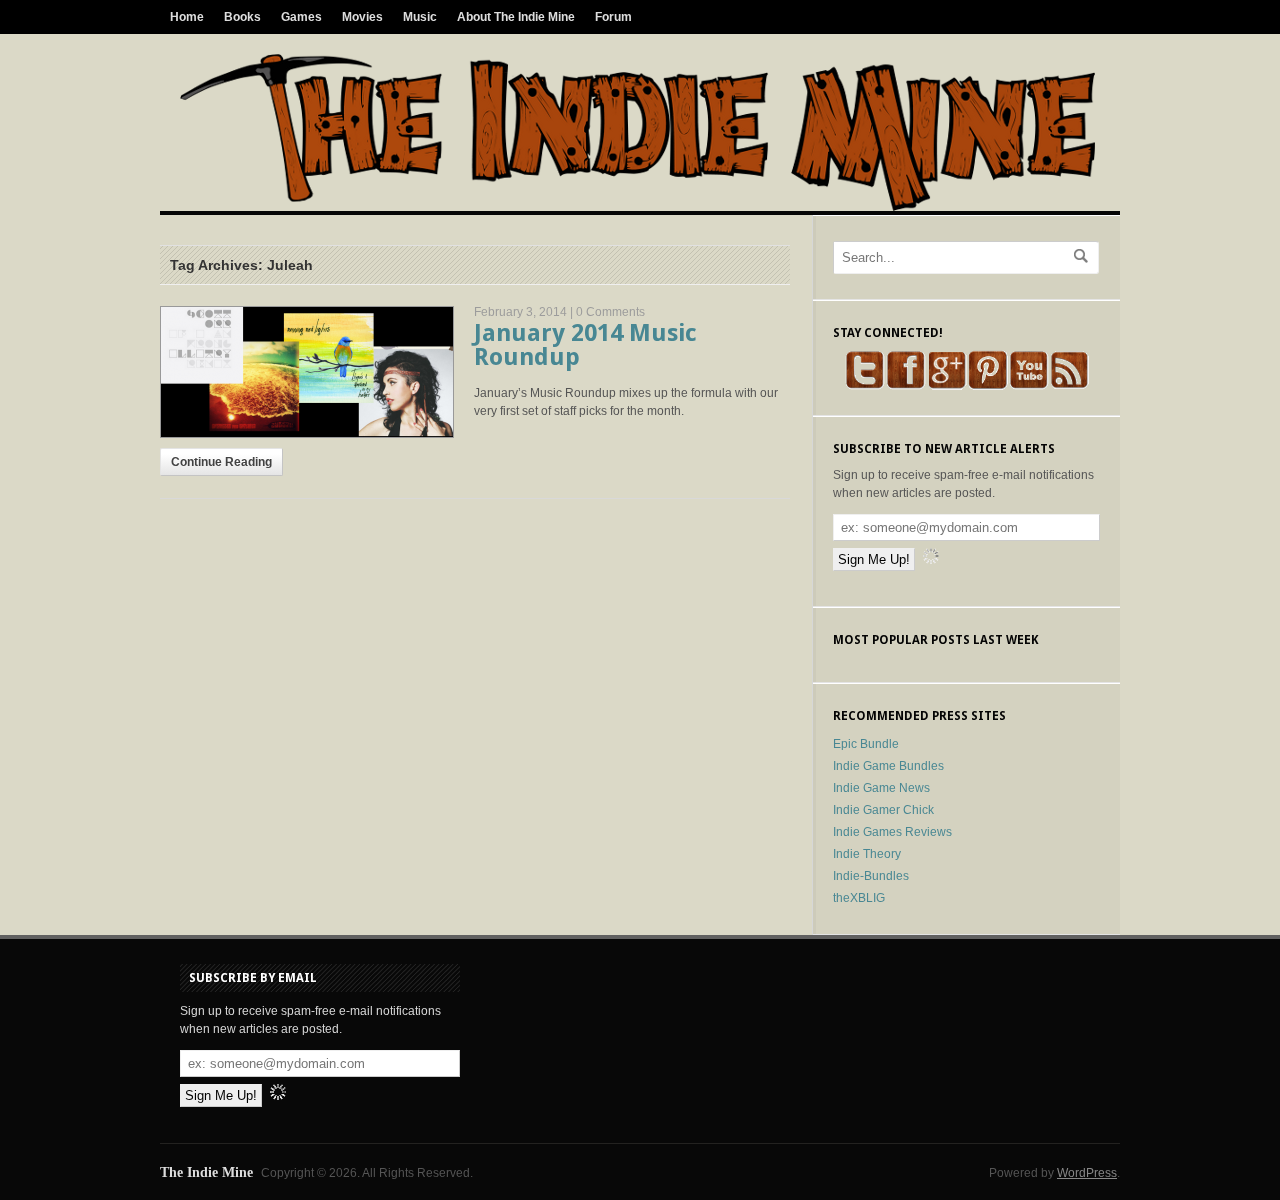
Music (420, 17)
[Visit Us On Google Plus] (946, 386)
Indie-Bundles (871, 876)
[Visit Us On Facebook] (905, 386)
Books (242, 17)
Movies (362, 17)
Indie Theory (867, 854)
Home (187, 17)
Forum (613, 17)
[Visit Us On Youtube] (1028, 386)
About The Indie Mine (516, 17)
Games (301, 17)
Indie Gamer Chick (883, 810)
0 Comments (610, 312)
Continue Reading (221, 462)
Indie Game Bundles (888, 766)
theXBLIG (859, 898)
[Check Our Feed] (1069, 386)
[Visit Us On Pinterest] (987, 386)
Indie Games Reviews (892, 832)
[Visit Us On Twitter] (864, 386)
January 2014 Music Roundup (585, 345)
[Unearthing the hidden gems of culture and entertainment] (637, 207)
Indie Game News (881, 788)
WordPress (1087, 1173)
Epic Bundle (866, 744)
